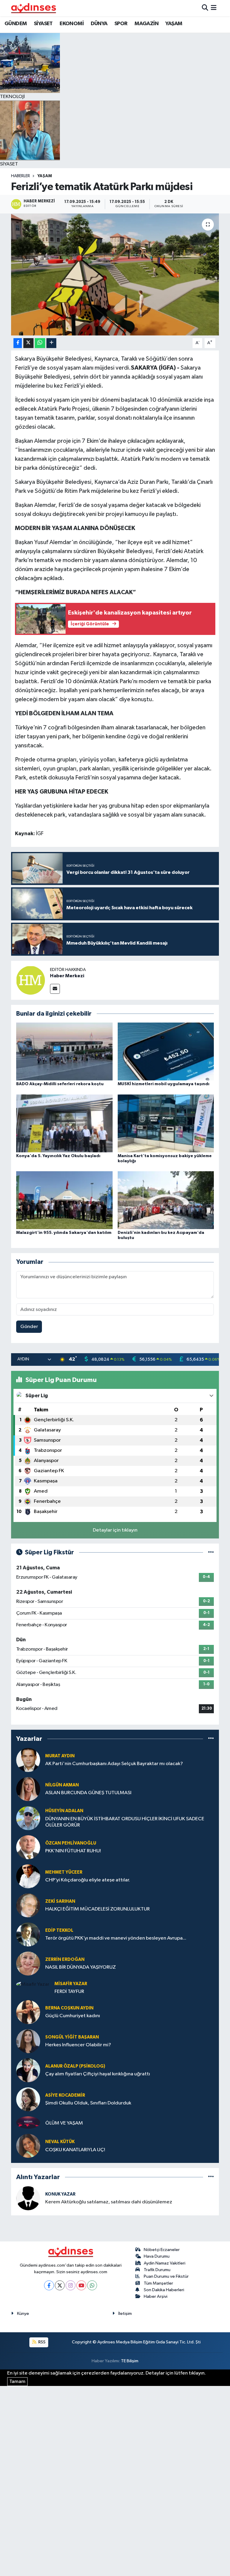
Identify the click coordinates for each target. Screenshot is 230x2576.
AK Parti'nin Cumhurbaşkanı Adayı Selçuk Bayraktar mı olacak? (114, 1764)
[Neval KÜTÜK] (28, 2146)
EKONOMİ (72, 24)
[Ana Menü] (214, 8)
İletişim (125, 2314)
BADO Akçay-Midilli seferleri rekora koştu (60, 1084)
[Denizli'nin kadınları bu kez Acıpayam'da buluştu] (166, 1200)
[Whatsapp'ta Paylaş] (40, 343)
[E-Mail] (55, 989)
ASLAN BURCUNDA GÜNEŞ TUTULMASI (88, 1793)
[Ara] (205, 8)
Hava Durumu (157, 2256)
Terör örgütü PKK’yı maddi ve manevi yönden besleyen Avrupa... (116, 1938)
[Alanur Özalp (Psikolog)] (28, 2070)
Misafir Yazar (71, 1984)
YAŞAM (174, 24)
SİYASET (43, 24)
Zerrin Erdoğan (65, 1960)
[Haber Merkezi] (31, 980)
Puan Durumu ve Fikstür (166, 2276)
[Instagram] (71, 2285)
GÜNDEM (16, 24)
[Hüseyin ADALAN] (28, 1818)
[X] (60, 2285)
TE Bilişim (130, 2361)
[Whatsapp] (92, 2285)
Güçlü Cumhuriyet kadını (73, 2016)
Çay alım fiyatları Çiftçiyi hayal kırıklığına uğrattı (98, 2074)
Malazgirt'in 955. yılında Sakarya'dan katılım (64, 1233)
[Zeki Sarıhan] (28, 1905)
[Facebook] (49, 2285)
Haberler (21, 176)
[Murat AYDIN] (28, 1760)
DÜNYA (99, 24)
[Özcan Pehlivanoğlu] (28, 1847)
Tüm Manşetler (158, 2283)
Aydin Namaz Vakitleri (165, 2263)
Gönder (29, 1327)
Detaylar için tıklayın (115, 1530)
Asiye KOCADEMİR (65, 2095)
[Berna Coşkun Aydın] (28, 2012)
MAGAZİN (146, 24)
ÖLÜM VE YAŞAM (64, 2123)
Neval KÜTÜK (60, 2142)
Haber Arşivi (156, 2296)
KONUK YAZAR (60, 2194)
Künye (23, 2314)
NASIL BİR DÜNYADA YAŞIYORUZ (81, 1967)
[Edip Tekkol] (28, 1934)
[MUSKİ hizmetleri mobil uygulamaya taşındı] (166, 1051)
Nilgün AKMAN (62, 1785)
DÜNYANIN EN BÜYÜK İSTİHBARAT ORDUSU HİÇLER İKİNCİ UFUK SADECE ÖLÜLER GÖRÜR (125, 1822)
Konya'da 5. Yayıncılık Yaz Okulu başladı (58, 1156)
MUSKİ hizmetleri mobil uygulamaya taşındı (164, 1084)
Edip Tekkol (59, 1930)
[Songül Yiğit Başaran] (28, 2041)
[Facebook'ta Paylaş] (18, 343)
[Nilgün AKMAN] (28, 1789)
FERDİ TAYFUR (69, 1992)
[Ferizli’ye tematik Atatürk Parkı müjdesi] (115, 274)
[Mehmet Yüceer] (28, 1876)
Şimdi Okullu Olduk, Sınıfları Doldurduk (88, 2103)
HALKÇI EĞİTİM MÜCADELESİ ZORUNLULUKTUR (97, 1909)
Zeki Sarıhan (60, 1901)
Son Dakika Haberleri (164, 2290)
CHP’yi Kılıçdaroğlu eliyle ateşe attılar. (88, 1880)
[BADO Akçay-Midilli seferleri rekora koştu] (64, 1051)
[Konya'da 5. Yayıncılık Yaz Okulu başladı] (64, 1123)
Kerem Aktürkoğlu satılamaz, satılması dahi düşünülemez (109, 2202)
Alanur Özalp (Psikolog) (75, 2066)
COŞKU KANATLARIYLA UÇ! (75, 2150)
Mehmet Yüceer (64, 1872)
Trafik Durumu (157, 2270)
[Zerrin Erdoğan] (28, 1963)
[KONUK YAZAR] (28, 2198)
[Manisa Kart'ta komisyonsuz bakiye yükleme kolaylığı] (166, 1123)
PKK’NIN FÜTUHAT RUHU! (73, 1851)
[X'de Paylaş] (28, 343)
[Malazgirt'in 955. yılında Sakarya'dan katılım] (64, 1200)
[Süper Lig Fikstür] (211, 1552)
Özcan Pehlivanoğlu (71, 1843)
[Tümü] (211, 1739)
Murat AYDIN (60, 1756)
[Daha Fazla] (51, 343)
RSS (41, 2342)
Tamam (17, 2382)
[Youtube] (81, 2285)
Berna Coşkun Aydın (69, 2008)
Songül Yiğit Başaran (72, 2037)
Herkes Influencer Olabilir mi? (78, 2045)
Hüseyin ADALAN (64, 1811)
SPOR (121, 24)
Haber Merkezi (67, 976)
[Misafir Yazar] (33, 1984)
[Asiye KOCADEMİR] (28, 2099)
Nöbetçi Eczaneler (162, 2250)
